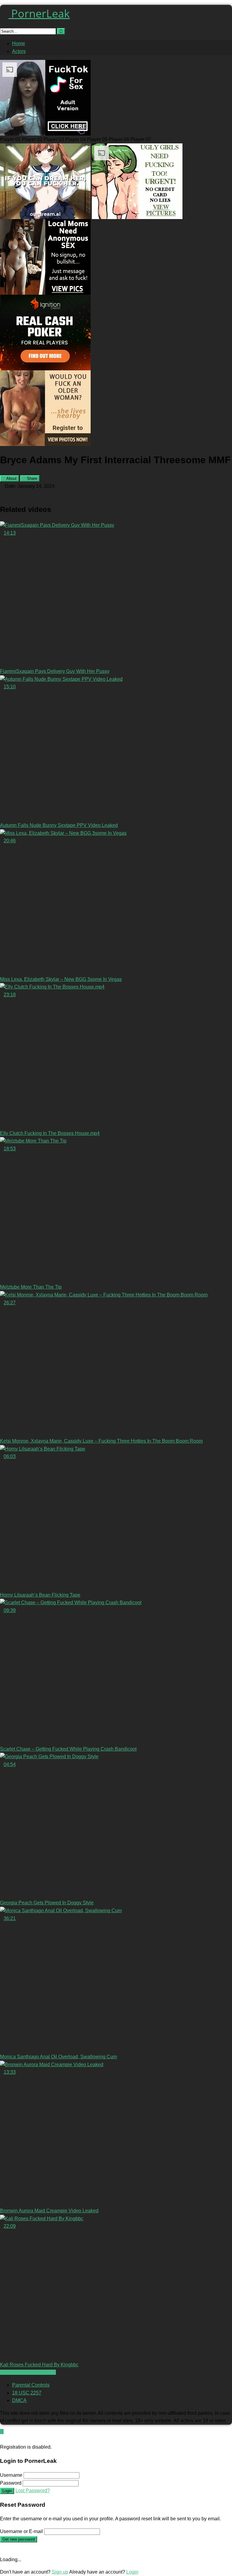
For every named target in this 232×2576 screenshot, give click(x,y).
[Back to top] (2, 2432)
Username (11, 2475)
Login (7, 2491)
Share (31, 478)
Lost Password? (33, 2491)
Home (19, 43)
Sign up (60, 2572)
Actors (19, 51)
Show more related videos (28, 2372)
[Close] (2, 2439)
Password (11, 2483)
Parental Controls (31, 2385)
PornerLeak (39, 13)
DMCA (19, 2400)
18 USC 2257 (27, 2393)
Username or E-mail (21, 2531)
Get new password (19, 2539)
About (11, 478)
